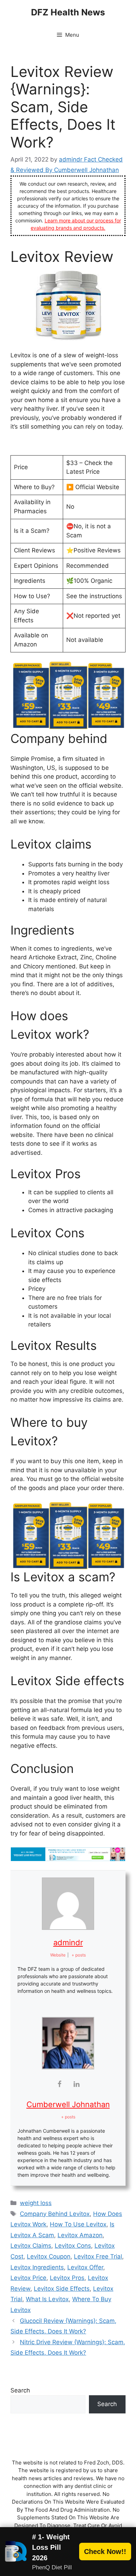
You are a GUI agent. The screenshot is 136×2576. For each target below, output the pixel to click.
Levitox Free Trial (98, 2256)
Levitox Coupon (49, 2256)
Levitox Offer (85, 2267)
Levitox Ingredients (37, 2267)
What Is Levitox (47, 2299)
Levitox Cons (73, 2246)
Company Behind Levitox (55, 2214)
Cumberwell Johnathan (68, 2104)
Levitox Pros (67, 2278)
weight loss (36, 2203)
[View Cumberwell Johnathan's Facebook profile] (60, 2084)
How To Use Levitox (78, 2224)
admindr (68, 1942)
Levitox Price (28, 2278)
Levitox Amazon (80, 2235)
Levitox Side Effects (62, 2289)
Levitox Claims (31, 2246)
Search (20, 2390)
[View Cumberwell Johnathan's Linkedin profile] (77, 2084)
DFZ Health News (68, 12)
